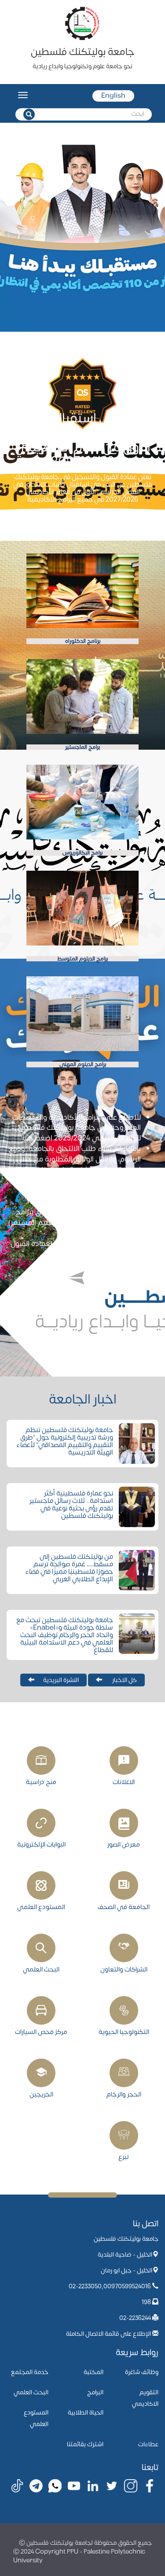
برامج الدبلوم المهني (83, 1064)
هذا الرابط (38, 1170)
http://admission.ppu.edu (73, 1201)
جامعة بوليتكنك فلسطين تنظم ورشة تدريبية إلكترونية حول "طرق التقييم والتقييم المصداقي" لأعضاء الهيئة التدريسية (65, 1441)
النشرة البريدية (61, 1680)
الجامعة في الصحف (124, 1907)
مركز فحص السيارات (41, 2032)
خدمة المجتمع (30, 2372)
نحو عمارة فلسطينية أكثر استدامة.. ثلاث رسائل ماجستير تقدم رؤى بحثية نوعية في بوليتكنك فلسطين (71, 1505)
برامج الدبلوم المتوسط (82, 959)
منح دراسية (41, 1782)
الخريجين (41, 2094)
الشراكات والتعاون (124, 1969)
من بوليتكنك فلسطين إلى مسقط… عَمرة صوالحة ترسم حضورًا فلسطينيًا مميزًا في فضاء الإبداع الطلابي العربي (69, 1568)
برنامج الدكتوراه (83, 641)
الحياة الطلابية (86, 2413)
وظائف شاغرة (142, 2372)
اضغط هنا (37, 1138)
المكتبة (93, 2372)
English (113, 96)
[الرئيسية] (83, 23)
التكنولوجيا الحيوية (124, 2032)
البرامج (95, 2392)
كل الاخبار (124, 1680)
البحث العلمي (41, 1969)
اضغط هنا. (93, 1254)
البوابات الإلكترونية (41, 1844)
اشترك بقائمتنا (85, 2444)
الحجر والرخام (124, 2094)
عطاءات (148, 2444)
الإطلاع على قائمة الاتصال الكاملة (108, 2334)
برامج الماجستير (82, 747)
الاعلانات (124, 1782)
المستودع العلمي (41, 1907)
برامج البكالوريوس (82, 853)
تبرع (124, 2157)
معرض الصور (124, 1844)
